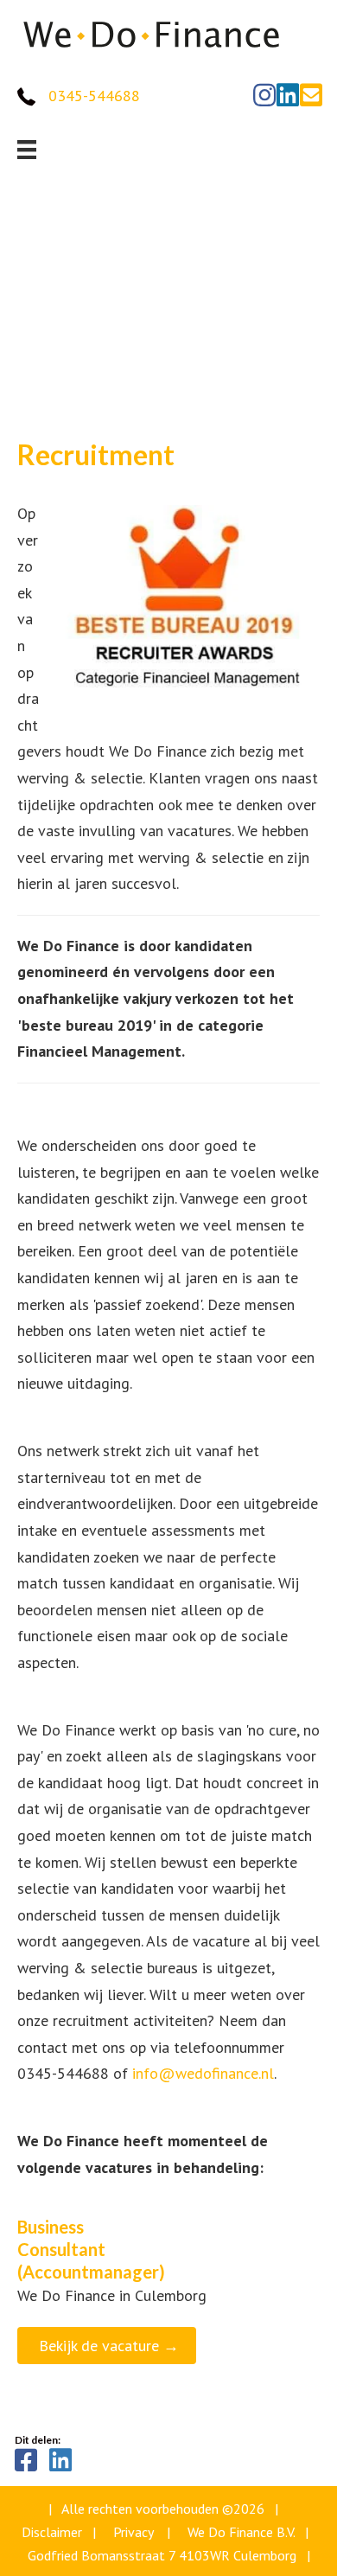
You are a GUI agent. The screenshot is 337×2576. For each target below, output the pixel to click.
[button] (264, 95)
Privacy (133, 2532)
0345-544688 (94, 96)
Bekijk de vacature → (109, 2346)
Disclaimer (52, 2532)
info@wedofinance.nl (203, 2073)
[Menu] (27, 150)
